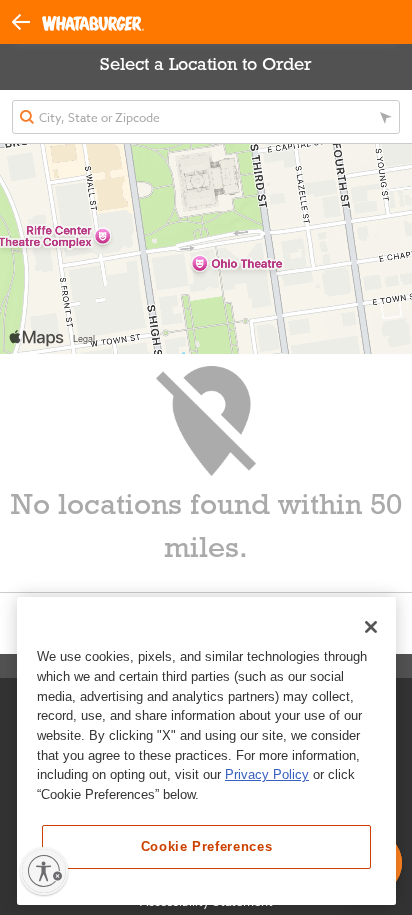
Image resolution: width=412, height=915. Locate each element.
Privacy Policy (267, 774)
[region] (206, 751)
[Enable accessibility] (44, 871)
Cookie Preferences (207, 846)
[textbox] (206, 117)
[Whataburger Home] (93, 22)
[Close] (371, 627)
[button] (27, 20)
